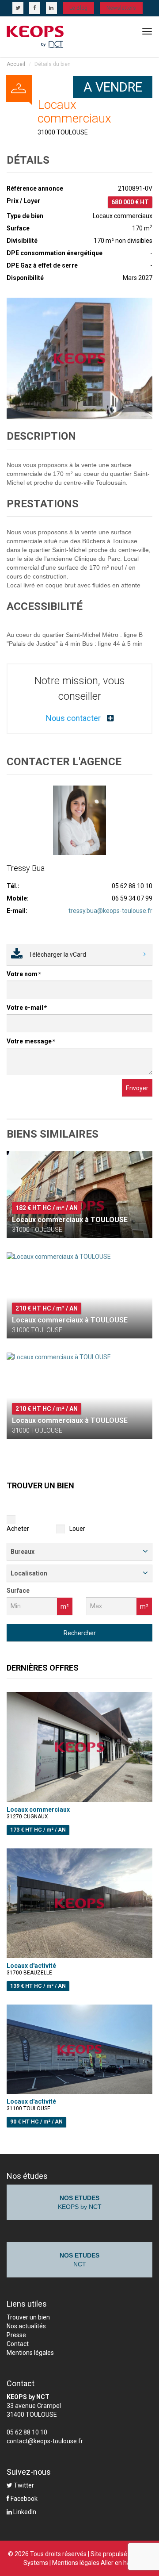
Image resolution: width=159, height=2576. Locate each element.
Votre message (30, 1041)
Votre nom (23, 974)
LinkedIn (24, 2512)
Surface (18, 1591)
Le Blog (78, 8)
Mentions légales (30, 2353)
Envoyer (137, 1088)
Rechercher (80, 1633)
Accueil (16, 64)
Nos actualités (26, 2326)
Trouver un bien (28, 2317)
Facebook (23, 2499)
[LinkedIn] (51, 8)
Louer (77, 1529)
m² (65, 1606)
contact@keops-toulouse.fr (45, 2441)
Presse (16, 2335)
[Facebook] (35, 8)
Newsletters (121, 8)
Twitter (23, 2485)
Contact (18, 2344)
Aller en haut (118, 2563)
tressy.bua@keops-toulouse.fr (110, 911)
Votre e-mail (26, 1008)
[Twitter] (18, 8)
